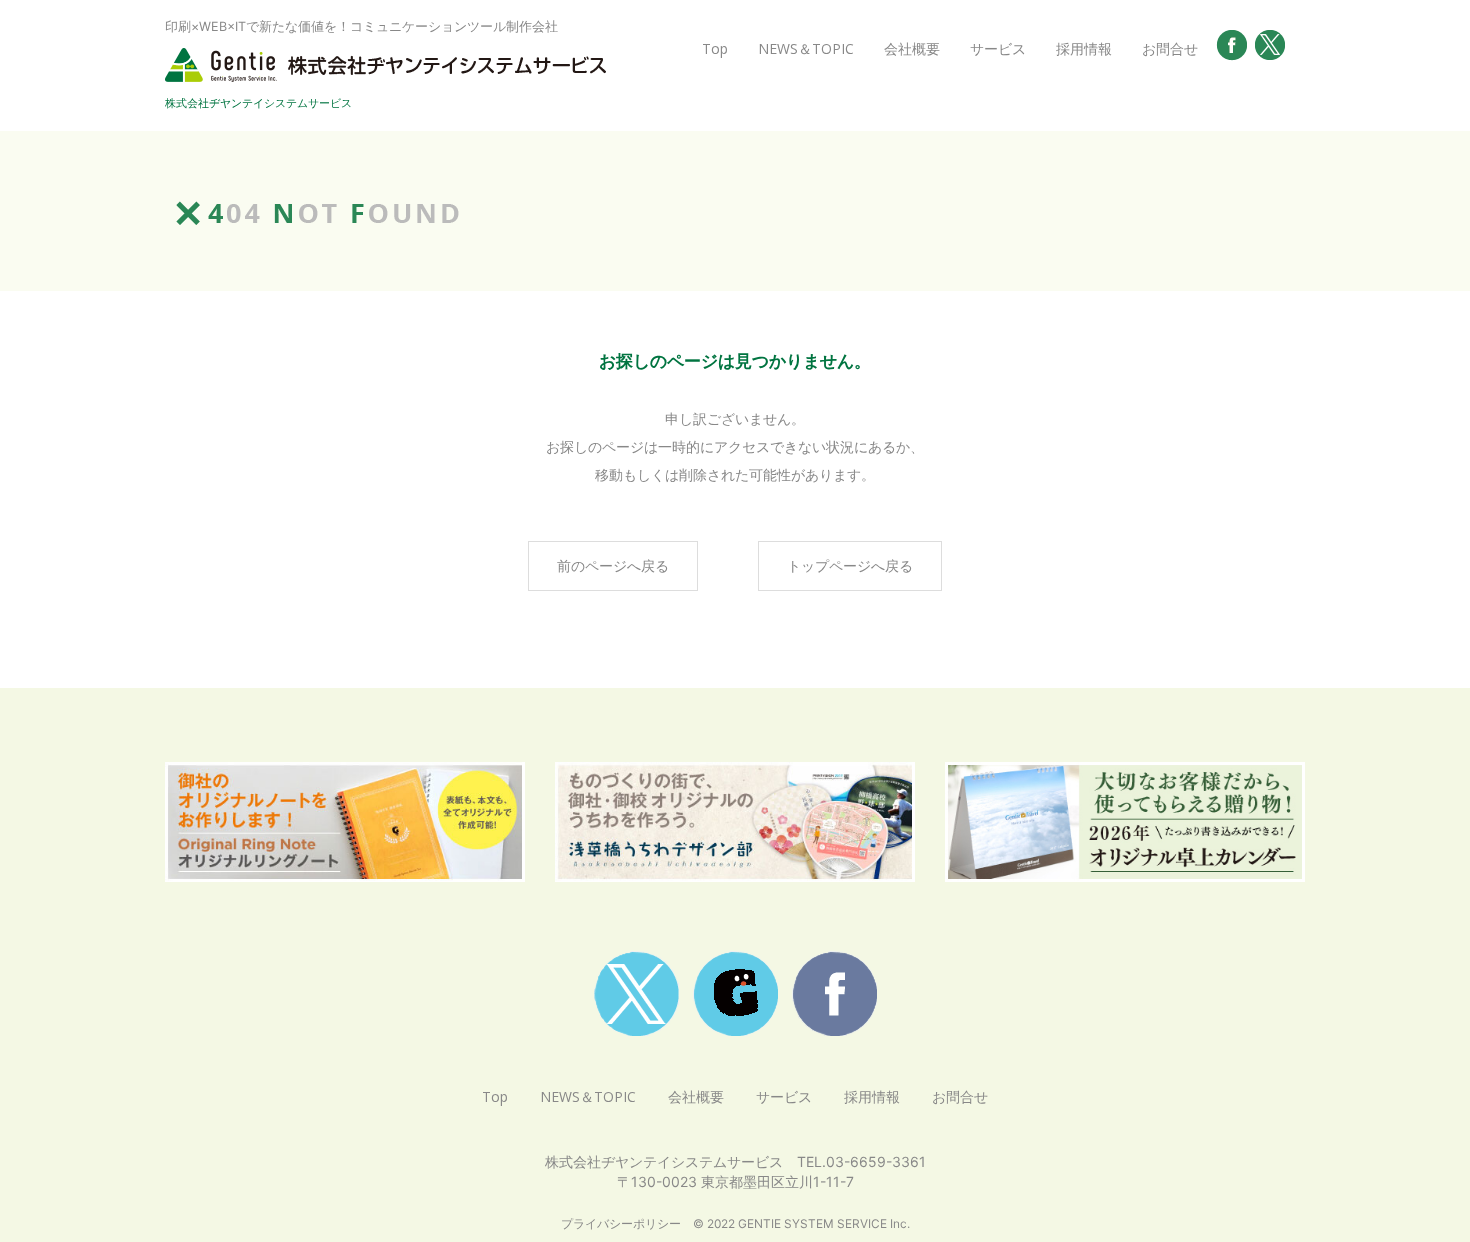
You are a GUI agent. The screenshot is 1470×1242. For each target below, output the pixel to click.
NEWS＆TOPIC (806, 48)
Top (715, 48)
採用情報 (1084, 48)
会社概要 (912, 48)
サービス (998, 48)
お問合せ (1170, 48)
